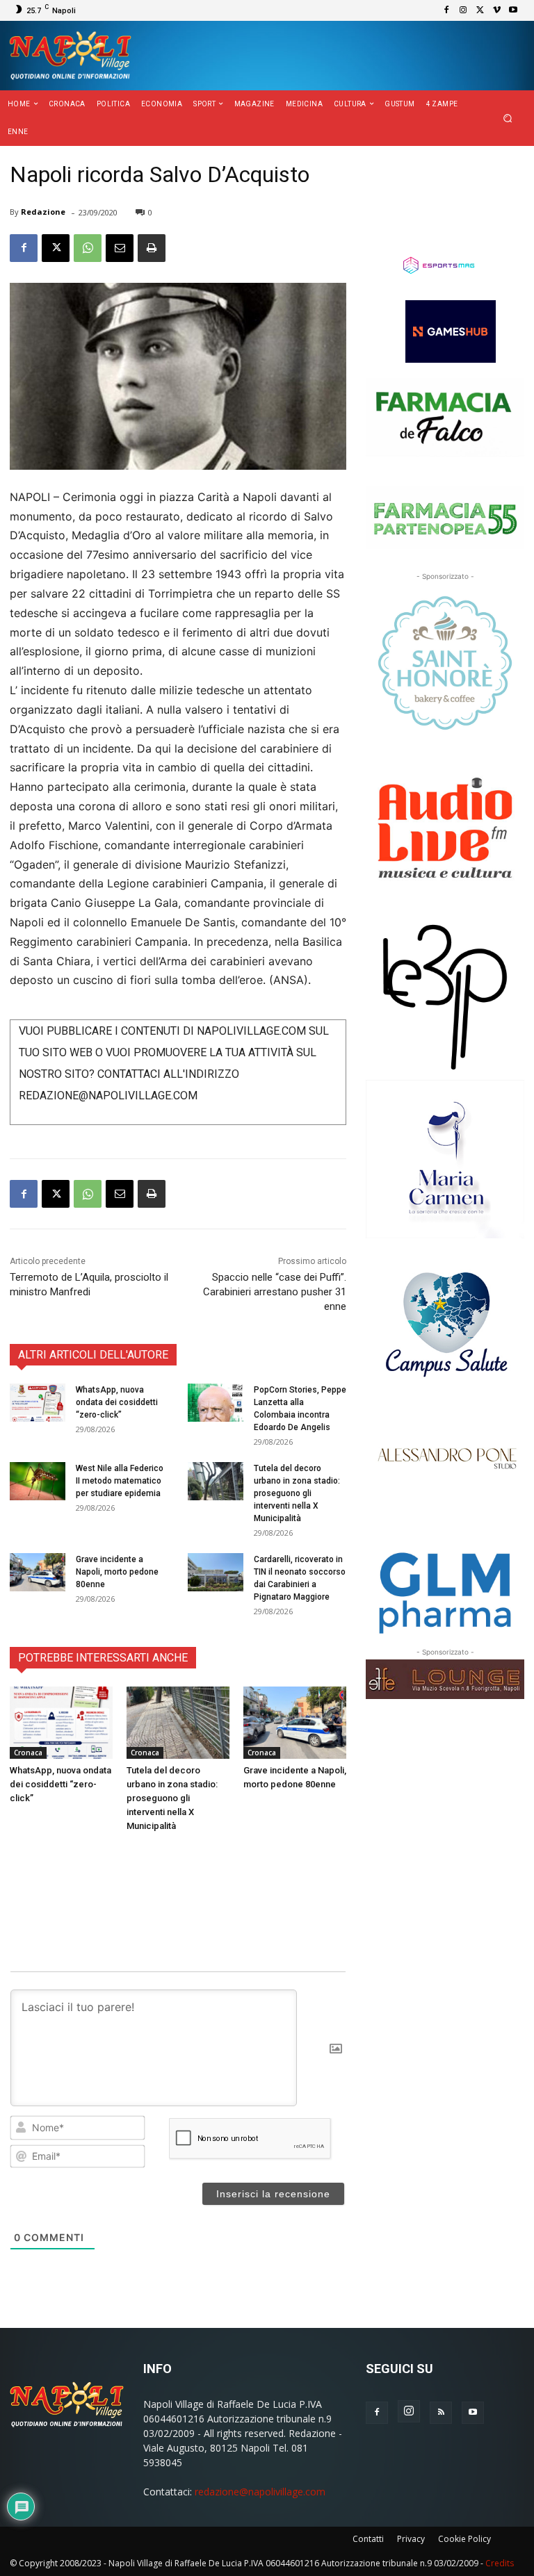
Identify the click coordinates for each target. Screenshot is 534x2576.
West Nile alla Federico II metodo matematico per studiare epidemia (120, 1481)
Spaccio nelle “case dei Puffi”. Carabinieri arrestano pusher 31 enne (275, 1292)
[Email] (120, 248)
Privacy (411, 2539)
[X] (480, 10)
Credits (500, 2563)
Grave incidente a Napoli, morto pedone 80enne (117, 1572)
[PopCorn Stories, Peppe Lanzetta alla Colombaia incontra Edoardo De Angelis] (216, 1403)
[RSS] (441, 2413)
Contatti (368, 2539)
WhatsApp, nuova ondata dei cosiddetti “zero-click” (117, 1402)
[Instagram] (463, 10)
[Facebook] (446, 10)
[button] (508, 118)
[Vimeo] (496, 10)
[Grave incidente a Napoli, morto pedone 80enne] (38, 1572)
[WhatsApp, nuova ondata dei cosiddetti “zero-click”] (38, 1403)
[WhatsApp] (88, 248)
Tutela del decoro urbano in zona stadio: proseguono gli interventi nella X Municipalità (297, 1493)
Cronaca (28, 1753)
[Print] (152, 248)
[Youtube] (513, 10)
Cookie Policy (464, 2539)
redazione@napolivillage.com (260, 2492)
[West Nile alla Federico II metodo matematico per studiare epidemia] (38, 1481)
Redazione (43, 212)
